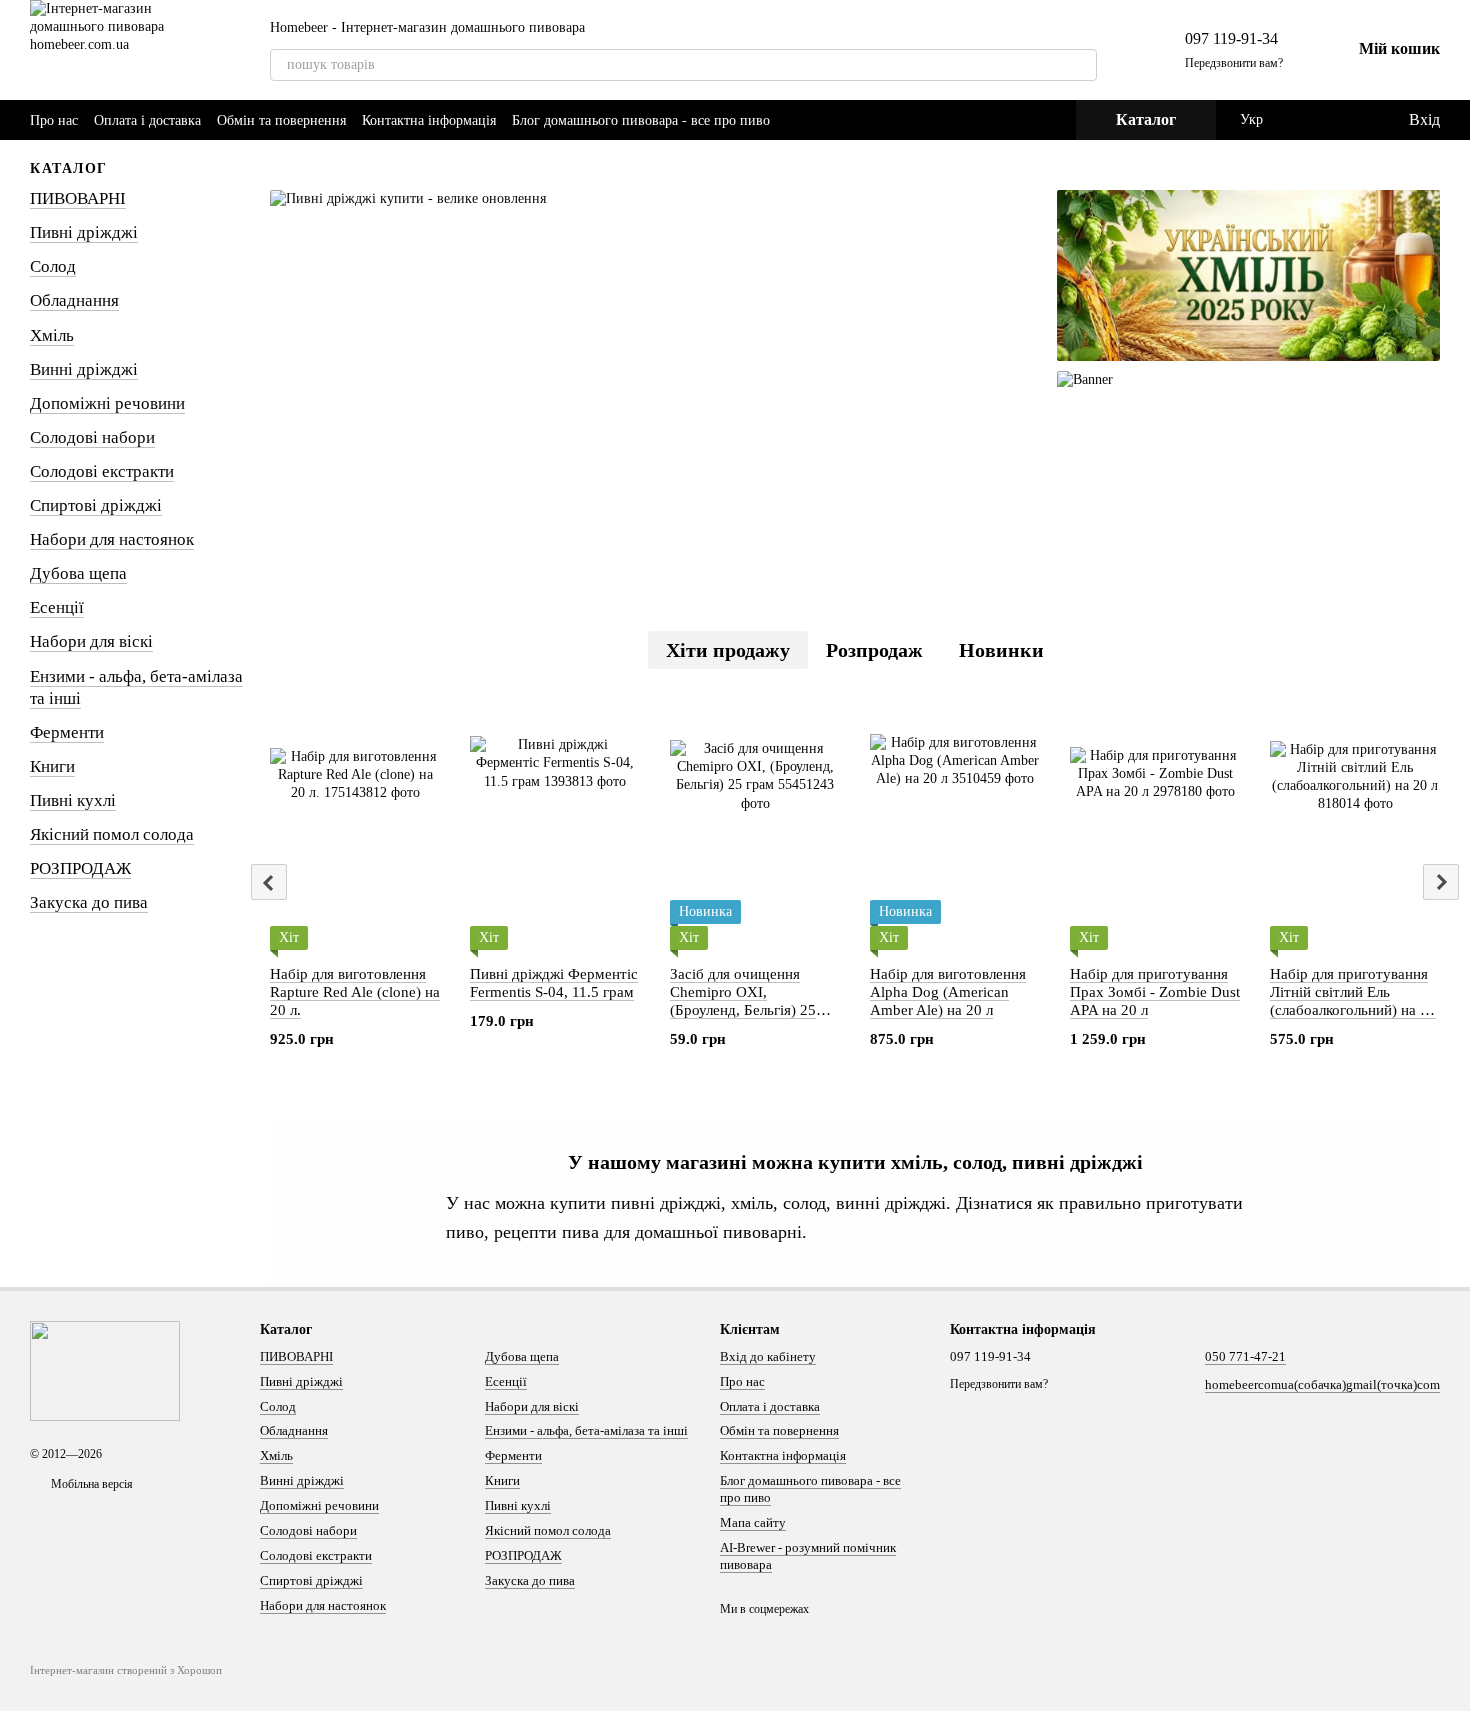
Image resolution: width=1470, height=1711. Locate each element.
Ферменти (67, 732)
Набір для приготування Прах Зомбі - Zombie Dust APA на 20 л (1155, 992)
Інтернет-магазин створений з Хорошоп (126, 1670)
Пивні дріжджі (84, 232)
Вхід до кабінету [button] (768, 1356)
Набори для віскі (91, 641)
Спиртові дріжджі (96, 505)
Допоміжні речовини (107, 403)
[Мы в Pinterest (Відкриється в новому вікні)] (1048, 120)
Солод (53, 266)
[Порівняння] (1311, 120)
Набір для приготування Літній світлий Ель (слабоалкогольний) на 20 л (1353, 1001)
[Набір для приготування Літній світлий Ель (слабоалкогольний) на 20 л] (1355, 825)
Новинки (1001, 650)
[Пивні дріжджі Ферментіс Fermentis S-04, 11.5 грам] (555, 825)
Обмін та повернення (281, 120)
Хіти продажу (728, 650)
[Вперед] (1441, 882)
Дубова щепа (78, 573)
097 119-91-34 (1231, 38)
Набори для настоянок (112, 539)
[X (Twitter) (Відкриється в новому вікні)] (1024, 120)
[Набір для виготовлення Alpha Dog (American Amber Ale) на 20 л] (955, 825)
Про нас (54, 120)
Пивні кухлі (73, 800)
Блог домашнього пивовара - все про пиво (641, 120)
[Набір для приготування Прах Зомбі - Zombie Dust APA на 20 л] (1155, 825)
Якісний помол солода (112, 834)
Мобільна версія (90, 1484)
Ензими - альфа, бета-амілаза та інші (586, 1430)
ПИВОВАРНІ (78, 198)
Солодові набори (92, 437)
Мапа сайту (753, 1522)
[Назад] (269, 882)
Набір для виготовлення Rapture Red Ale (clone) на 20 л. (355, 992)
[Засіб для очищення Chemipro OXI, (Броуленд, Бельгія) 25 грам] (755, 825)
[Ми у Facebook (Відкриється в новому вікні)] (976, 120)
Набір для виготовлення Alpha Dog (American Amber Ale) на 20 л (948, 992)
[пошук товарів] (1081, 65)
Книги (52, 766)
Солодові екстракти (102, 471)
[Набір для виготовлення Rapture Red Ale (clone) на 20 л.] (355, 825)
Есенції (57, 607)
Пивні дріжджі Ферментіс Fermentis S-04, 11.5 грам (554, 983)
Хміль (52, 335)
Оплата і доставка (147, 120)
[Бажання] (1351, 120)
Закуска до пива (89, 902)
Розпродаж (874, 650)
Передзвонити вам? (1234, 63)
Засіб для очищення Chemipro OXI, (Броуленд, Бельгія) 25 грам (743, 1001)
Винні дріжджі (84, 369)
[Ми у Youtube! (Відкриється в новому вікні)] (1000, 120)
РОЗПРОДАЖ (80, 868)
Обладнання (74, 300)
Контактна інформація (429, 120)
